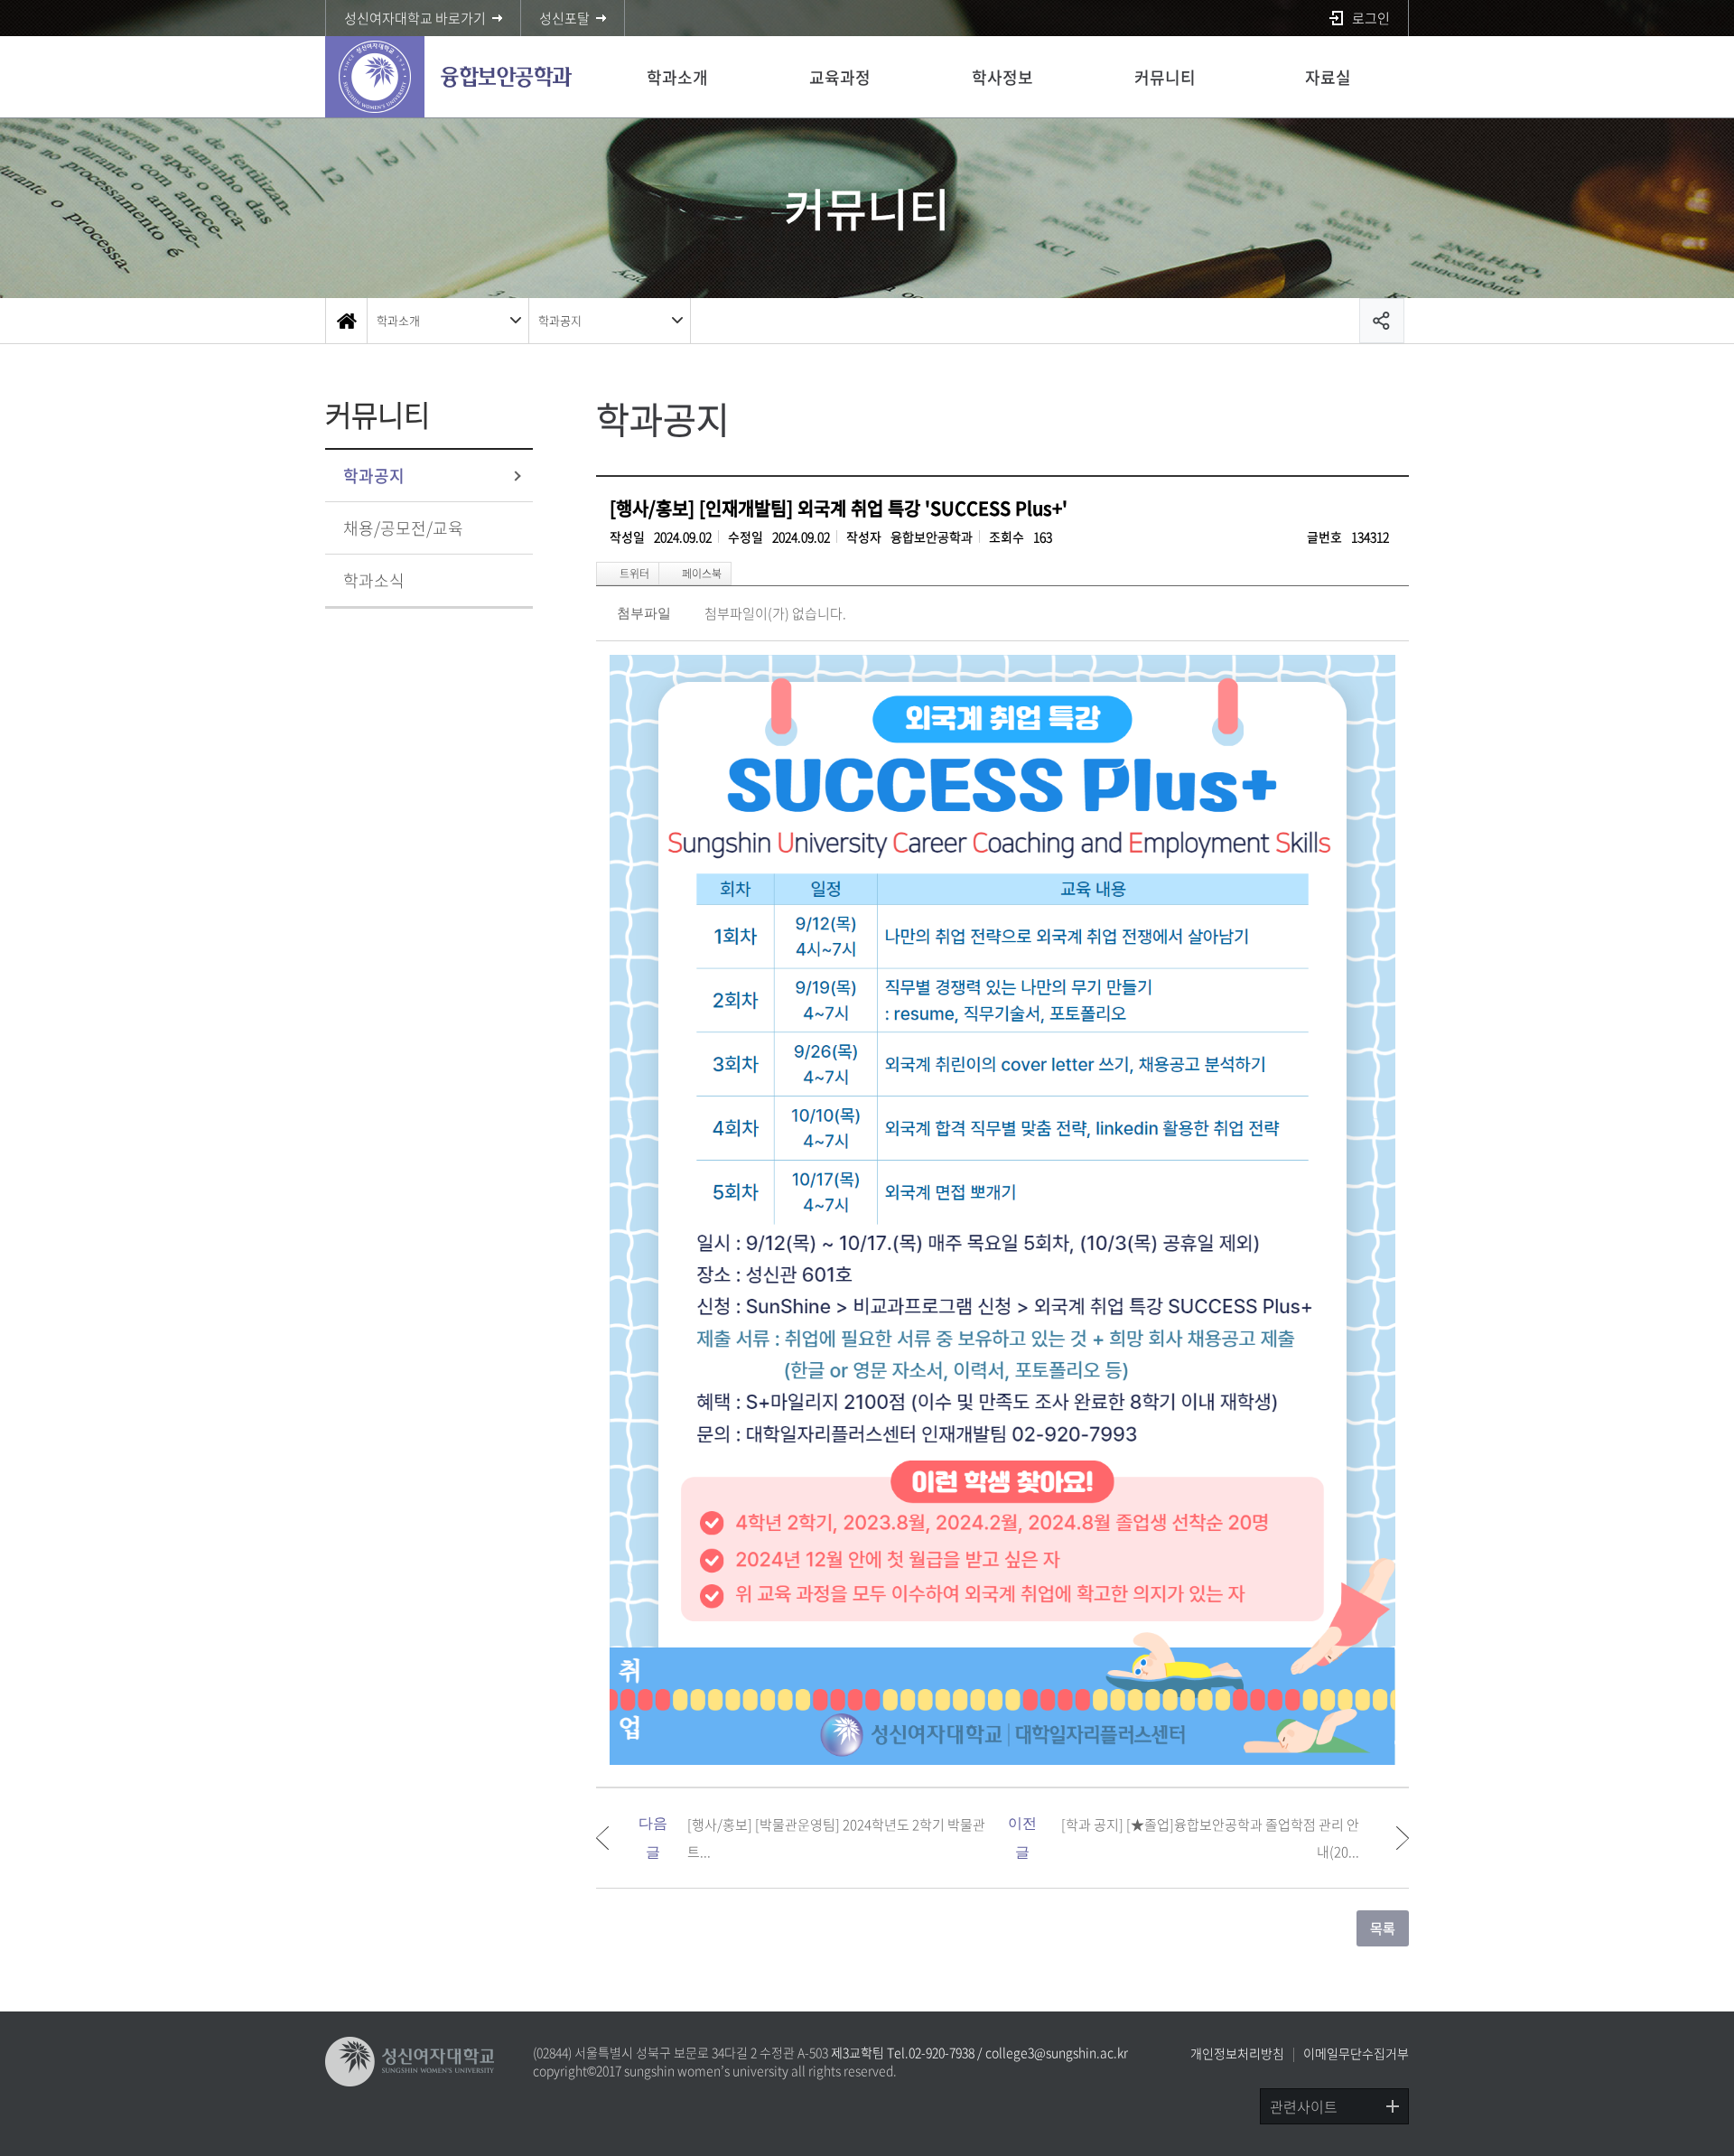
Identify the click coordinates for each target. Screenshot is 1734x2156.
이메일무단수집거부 (1356, 2053)
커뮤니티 (1165, 77)
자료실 (1328, 77)
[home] (346, 321)
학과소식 (374, 580)
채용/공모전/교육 (403, 528)
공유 (1382, 321)
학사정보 (1002, 77)
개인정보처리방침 (1237, 2053)
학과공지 (560, 320)
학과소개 (677, 77)
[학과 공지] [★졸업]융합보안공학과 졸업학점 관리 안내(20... (1210, 1838)
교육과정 (840, 77)
